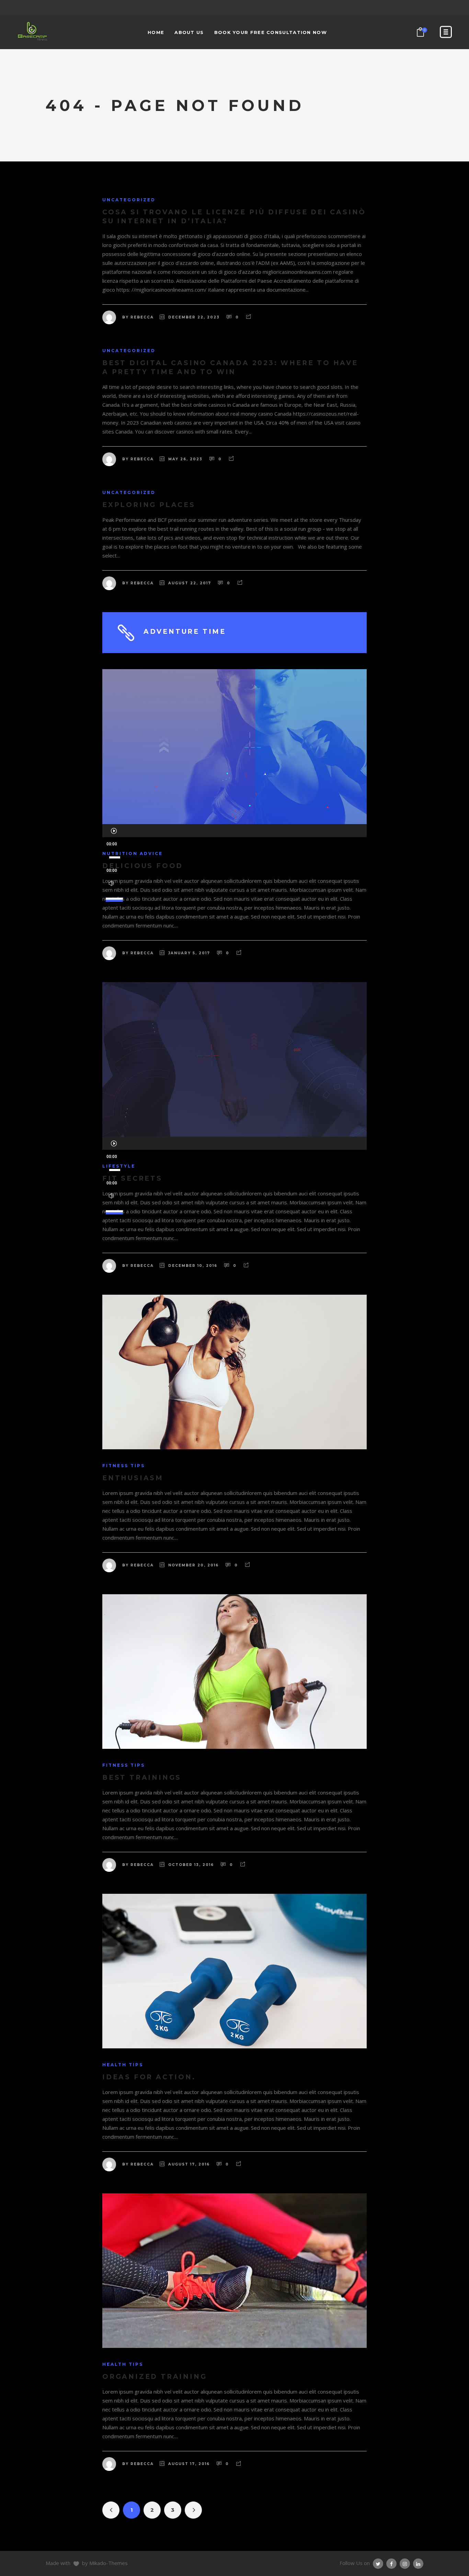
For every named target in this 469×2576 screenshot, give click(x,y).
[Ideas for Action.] (235, 1971)
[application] (235, 831)
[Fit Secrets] (235, 1059)
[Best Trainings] (235, 1672)
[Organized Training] (235, 2271)
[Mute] (111, 884)
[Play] (114, 831)
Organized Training (155, 2377)
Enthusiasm (133, 1478)
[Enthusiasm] (235, 1372)
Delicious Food (143, 866)
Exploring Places (149, 505)
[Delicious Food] (235, 746)
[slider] (115, 896)
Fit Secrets (132, 1178)
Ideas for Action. (149, 2077)
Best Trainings (142, 1778)
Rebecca (142, 317)
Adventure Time (185, 632)
